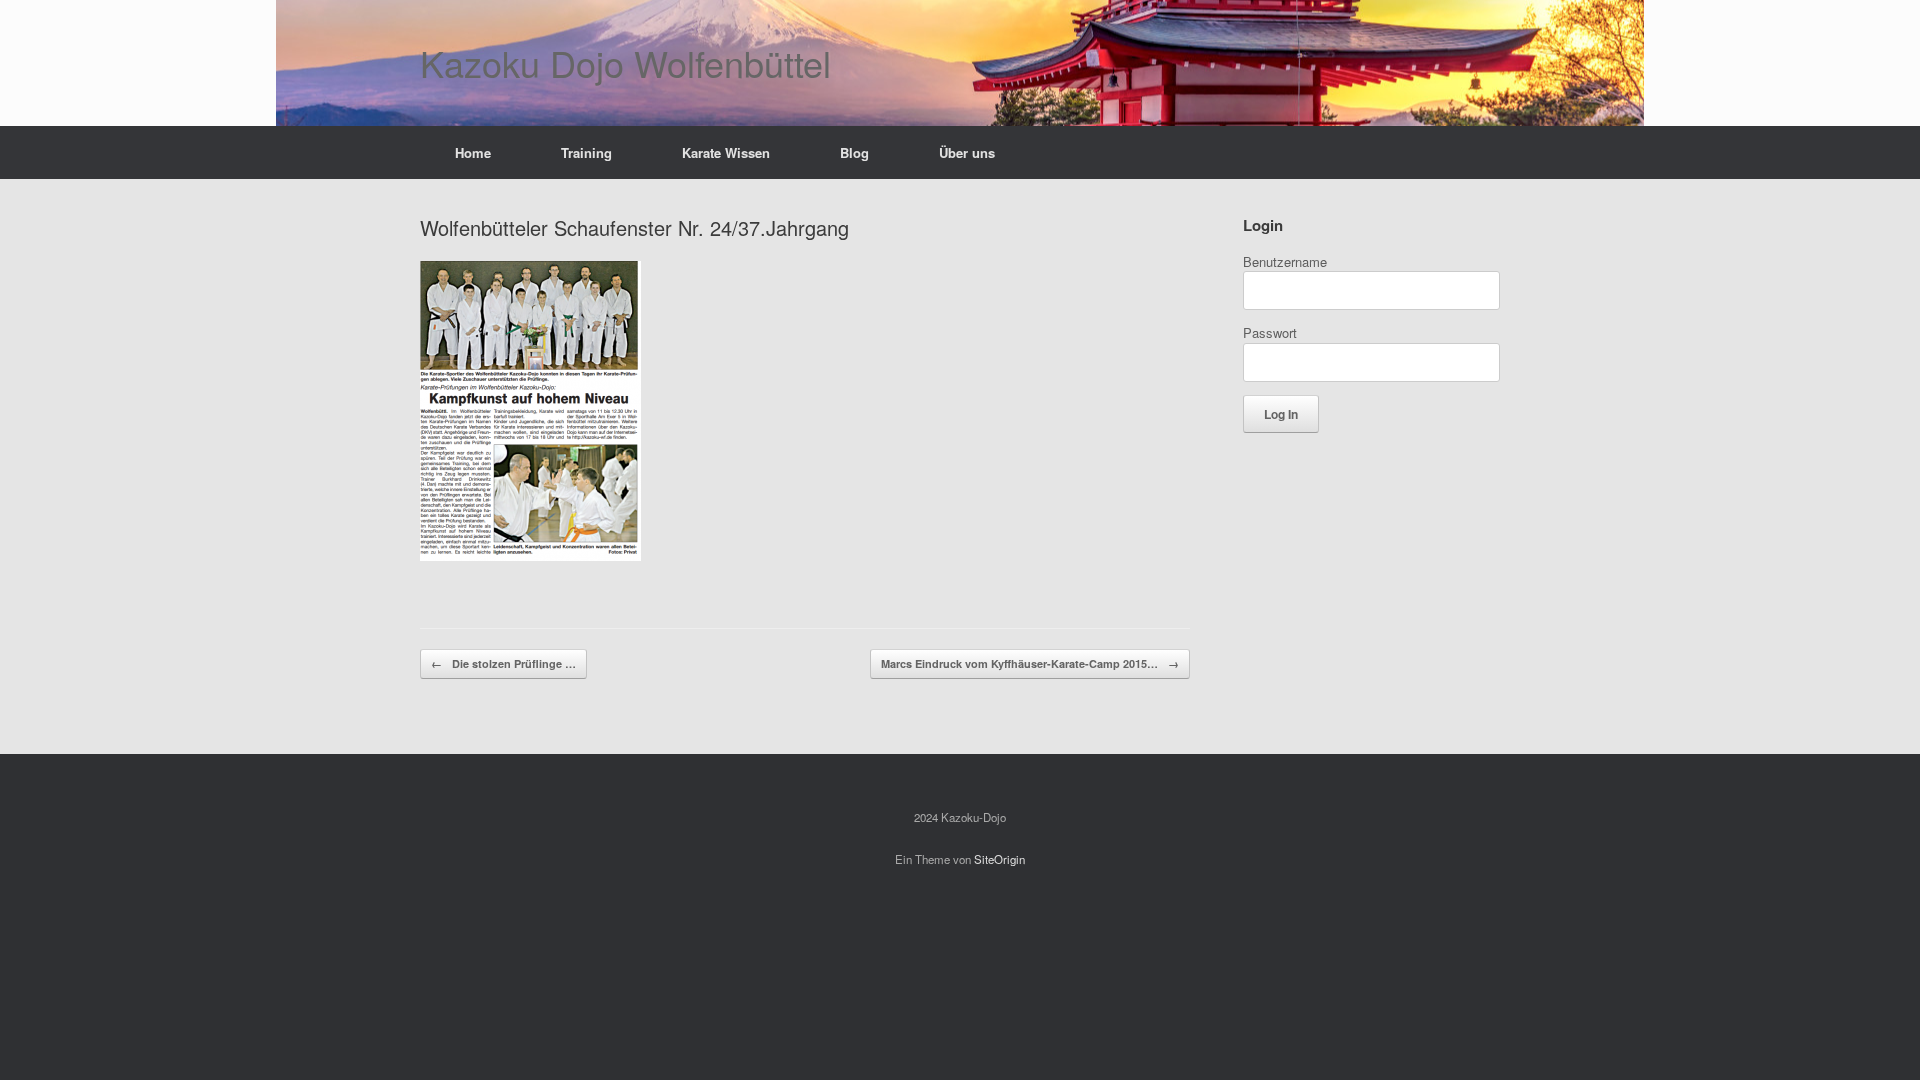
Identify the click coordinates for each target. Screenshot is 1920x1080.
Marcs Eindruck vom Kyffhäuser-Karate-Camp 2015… (1030, 663)
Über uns (967, 152)
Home (473, 152)
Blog (854, 152)
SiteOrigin (999, 859)
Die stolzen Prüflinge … (503, 663)
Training (586, 152)
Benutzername (1285, 261)
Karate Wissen (726, 152)
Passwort (1270, 332)
